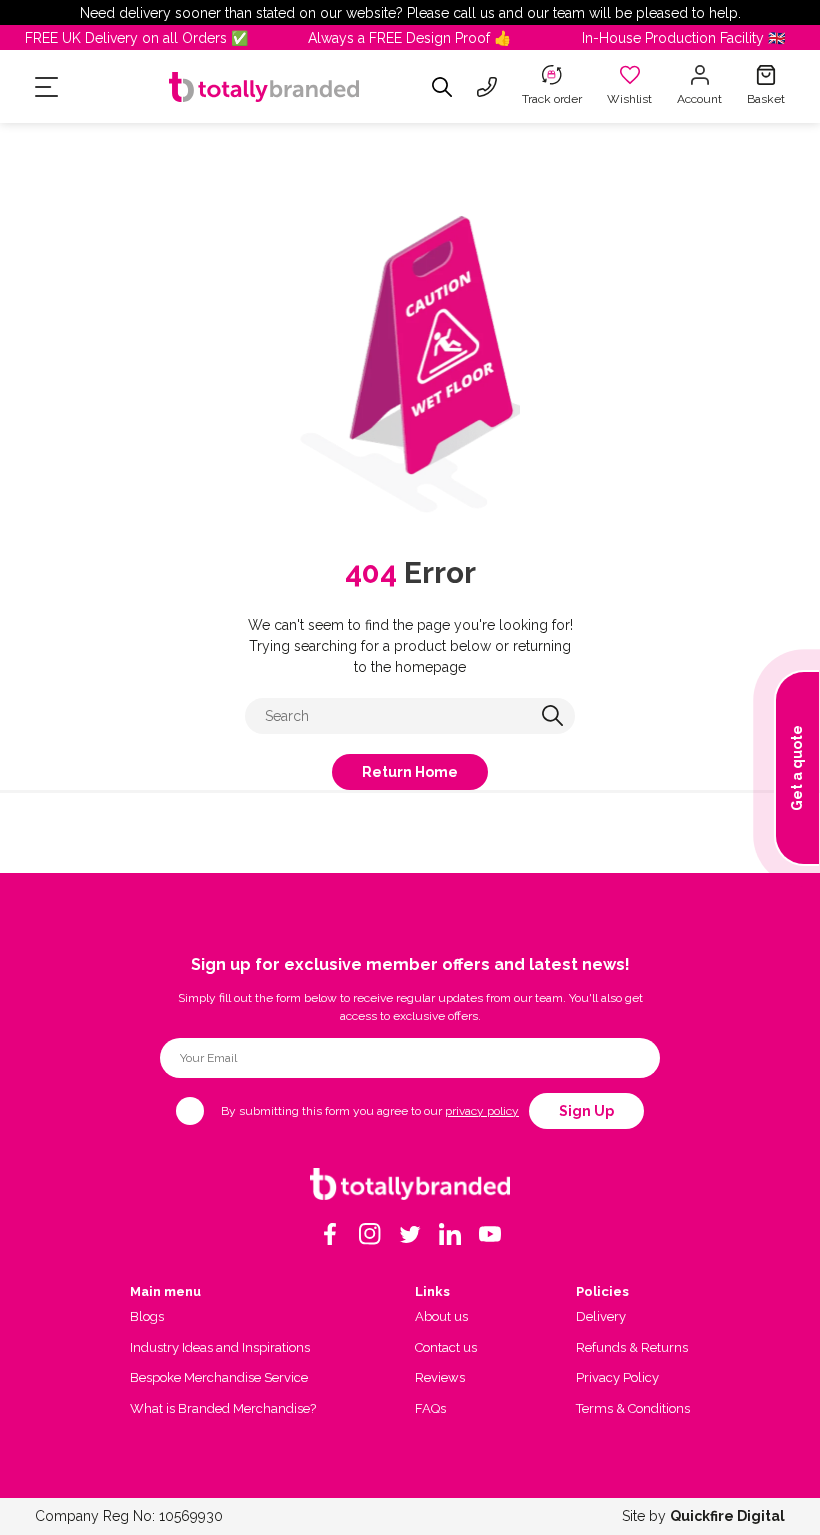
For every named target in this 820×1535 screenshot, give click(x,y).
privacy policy (482, 1111)
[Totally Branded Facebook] (330, 1234)
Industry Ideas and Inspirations (220, 1347)
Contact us (446, 1347)
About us (441, 1316)
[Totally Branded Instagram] (370, 1234)
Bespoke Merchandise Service (219, 1377)
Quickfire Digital (727, 1516)
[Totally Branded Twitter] (410, 1234)
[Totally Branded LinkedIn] (450, 1234)
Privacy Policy (617, 1377)
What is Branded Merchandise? (223, 1408)
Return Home (410, 772)
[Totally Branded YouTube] (490, 1234)
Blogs (147, 1316)
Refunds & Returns (632, 1347)
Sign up (586, 1111)
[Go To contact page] (487, 87)
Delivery (601, 1316)
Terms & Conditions (633, 1408)
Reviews (440, 1377)
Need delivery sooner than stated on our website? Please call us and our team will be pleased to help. (410, 13)
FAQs (430, 1408)
